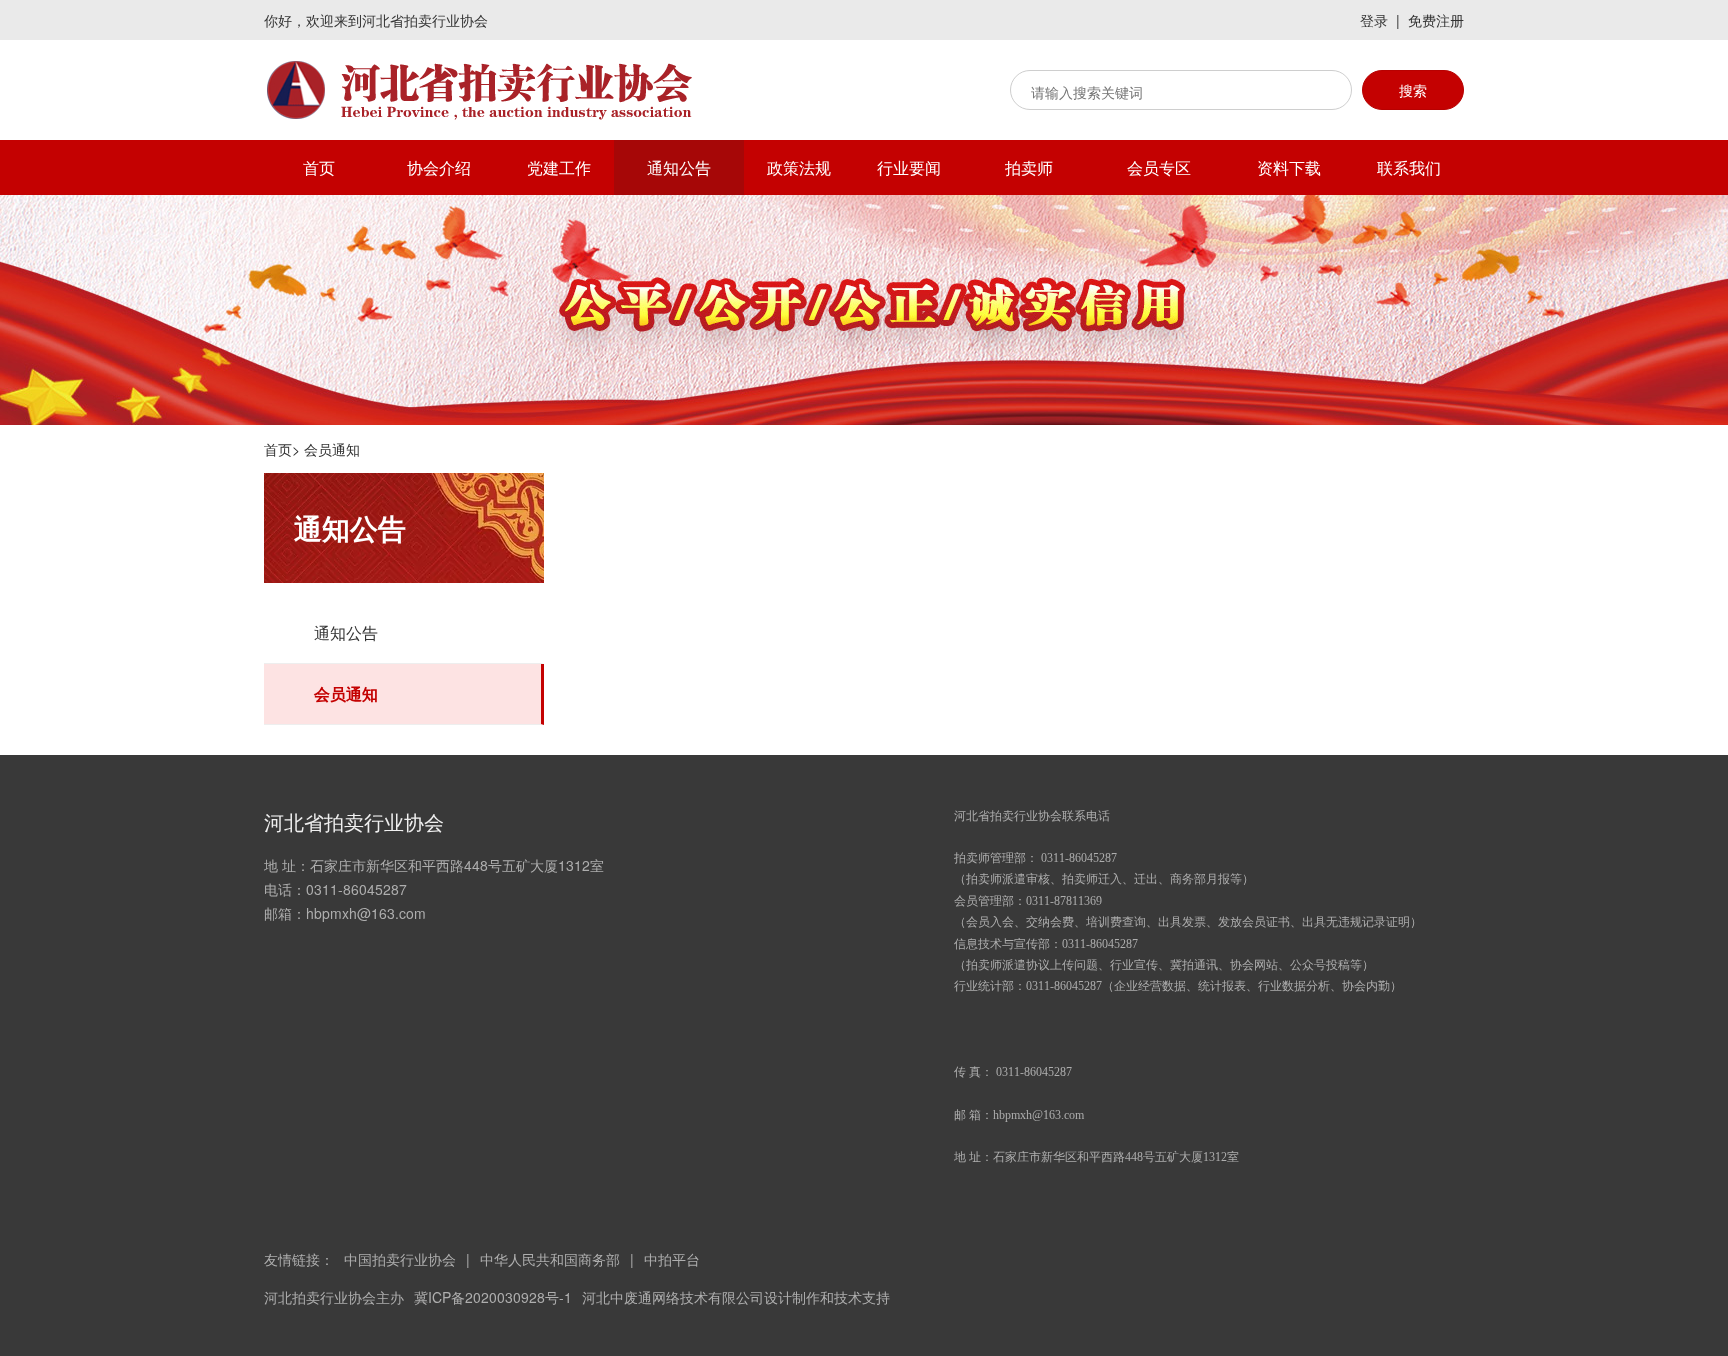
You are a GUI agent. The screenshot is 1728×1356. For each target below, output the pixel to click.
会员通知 (346, 693)
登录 (1374, 20)
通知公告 (679, 167)
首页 (319, 167)
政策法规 (799, 167)
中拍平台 (672, 1259)
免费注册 (1436, 20)
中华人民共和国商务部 (550, 1259)
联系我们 (1409, 167)
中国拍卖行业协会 (400, 1259)
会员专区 (1159, 167)
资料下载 (1289, 167)
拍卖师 (1029, 167)
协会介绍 (439, 167)
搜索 (1413, 90)
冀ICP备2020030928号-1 (493, 1297)
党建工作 (559, 167)
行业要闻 (909, 167)
